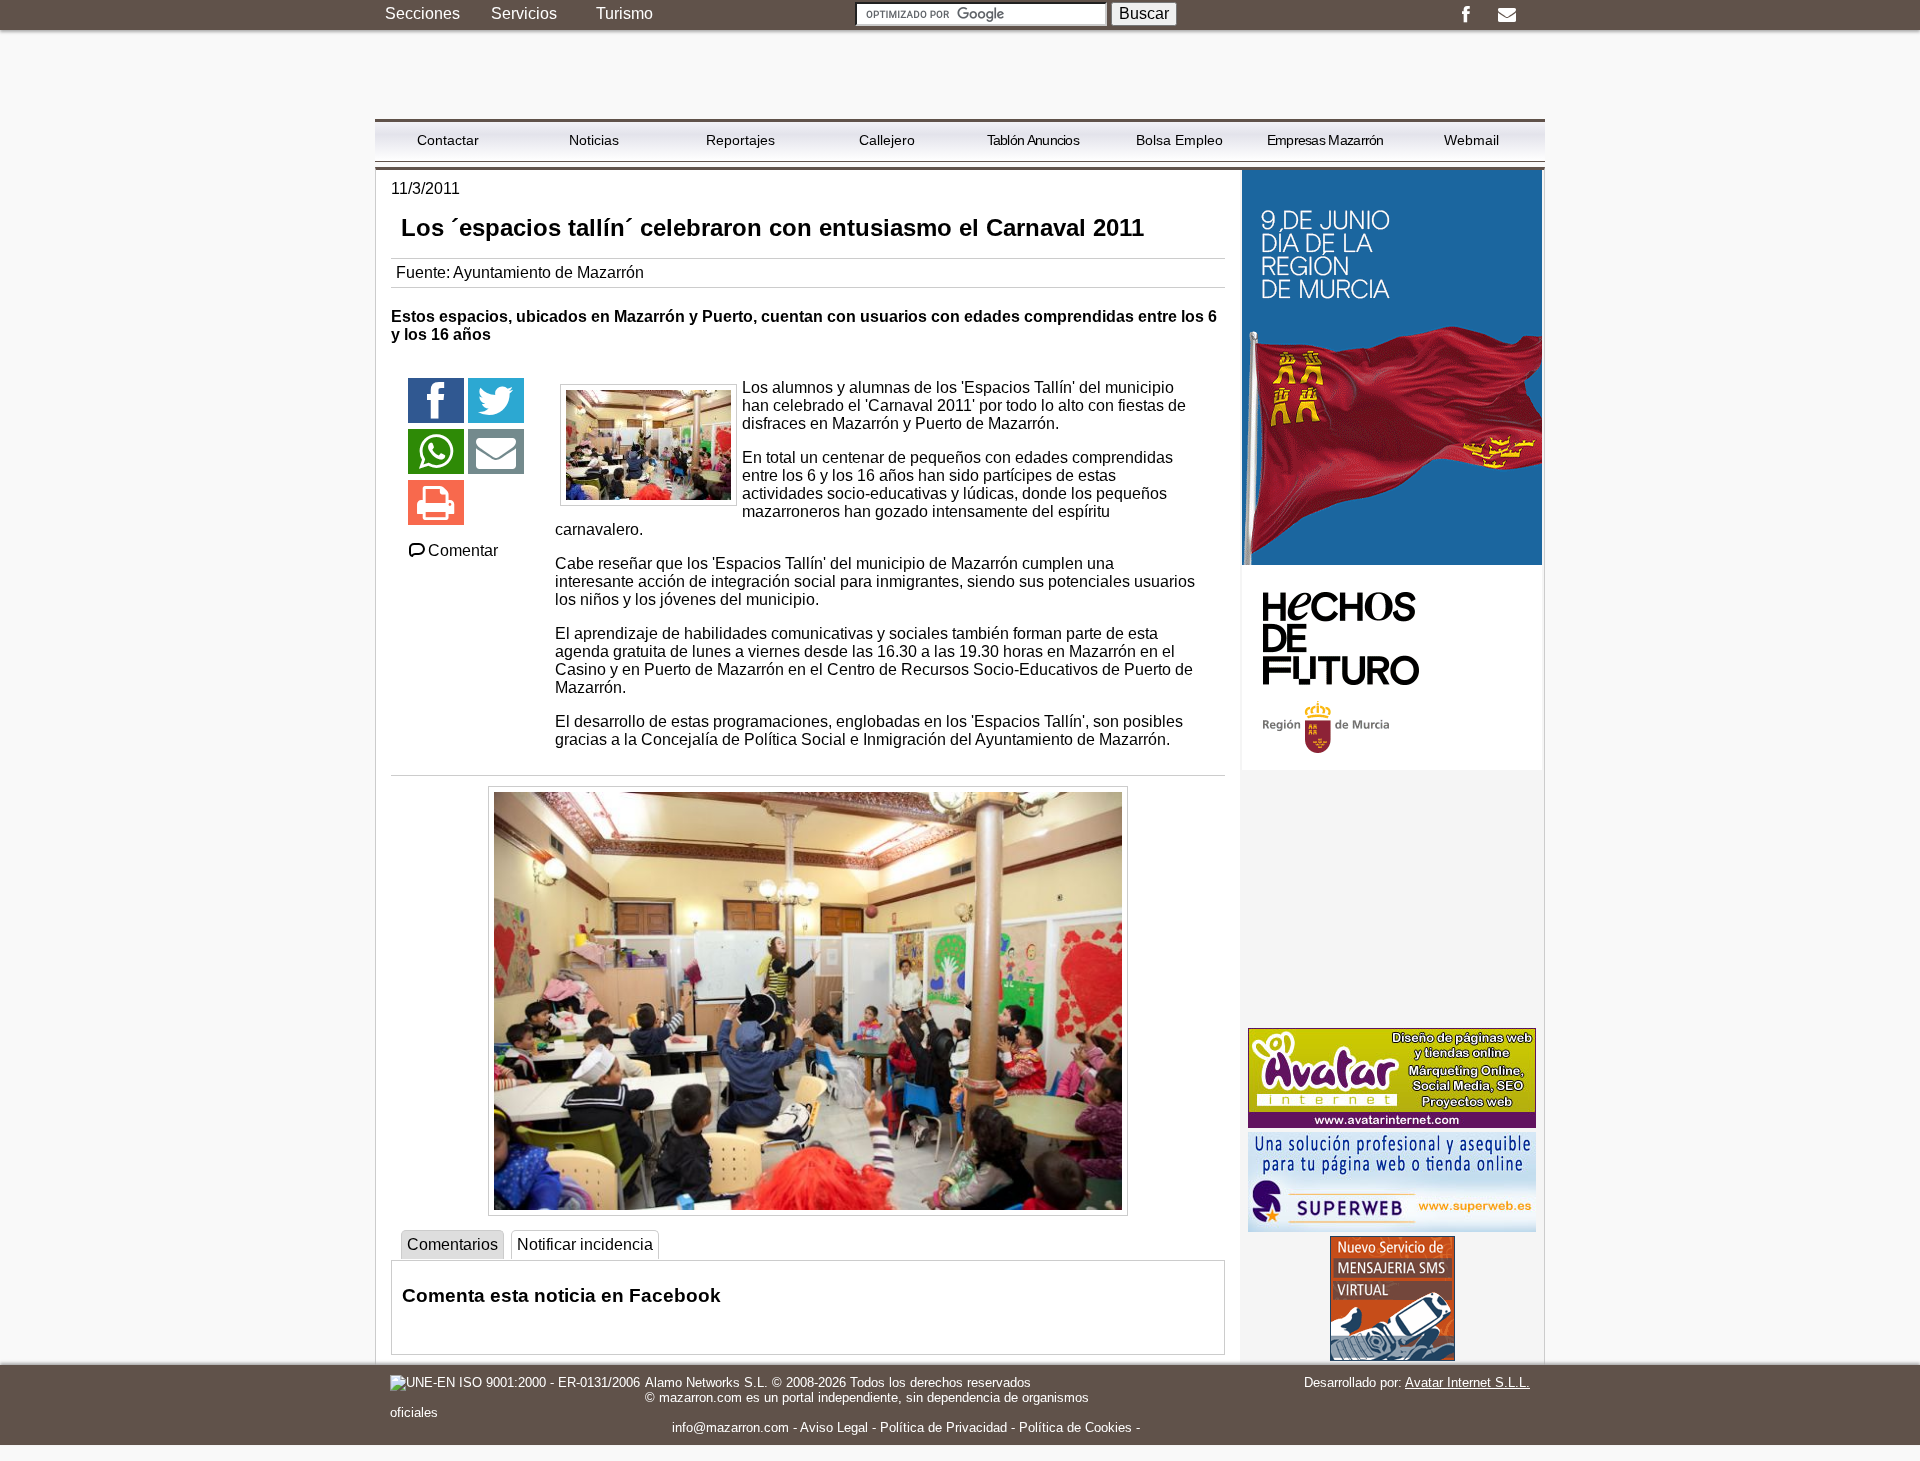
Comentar (463, 550)
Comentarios (452, 1244)
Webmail (1471, 140)
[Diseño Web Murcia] (1392, 1122)
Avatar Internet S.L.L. (1467, 1382)
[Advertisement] (1392, 899)
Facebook (1465, 15)
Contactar (448, 140)
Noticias (594, 140)
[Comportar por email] (496, 460)
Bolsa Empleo (1179, 140)
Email (1506, 15)
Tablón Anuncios (1033, 140)
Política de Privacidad (943, 1427)
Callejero (887, 140)
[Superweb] (1392, 1226)
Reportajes (740, 140)
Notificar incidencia (585, 1244)
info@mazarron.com (730, 1427)
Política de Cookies (1075, 1427)
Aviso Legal (834, 1427)
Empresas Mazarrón (1325, 140)
